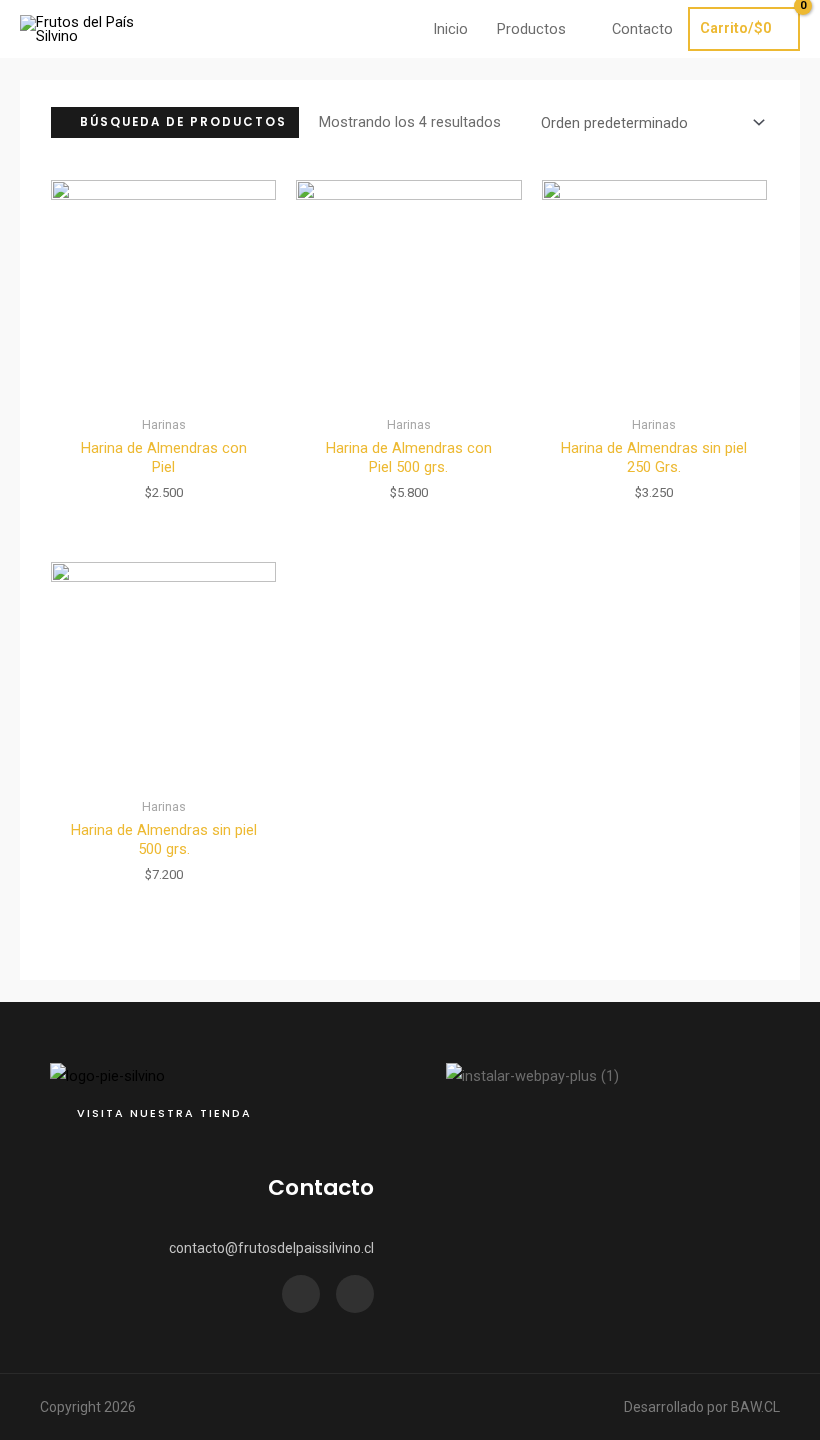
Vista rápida (163, 389)
